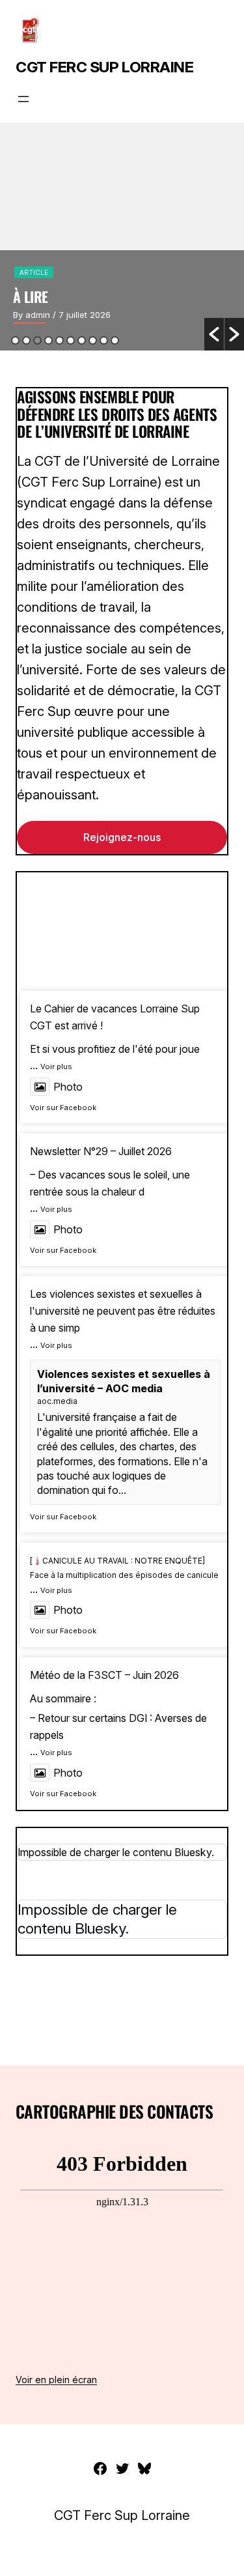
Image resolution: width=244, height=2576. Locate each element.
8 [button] (93, 340)
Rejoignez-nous (122, 837)
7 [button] (82, 340)
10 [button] (115, 340)
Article (34, 272)
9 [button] (104, 340)
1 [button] (15, 340)
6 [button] (71, 340)
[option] (122, 236)
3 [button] (37, 340)
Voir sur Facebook (63, 1108)
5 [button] (60, 340)
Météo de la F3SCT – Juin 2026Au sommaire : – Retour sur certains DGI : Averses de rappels (118, 1705)
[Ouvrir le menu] (23, 99)
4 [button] (48, 340)
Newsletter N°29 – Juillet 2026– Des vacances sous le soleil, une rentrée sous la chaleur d (110, 1171)
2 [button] (26, 340)
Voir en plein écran (56, 2380)
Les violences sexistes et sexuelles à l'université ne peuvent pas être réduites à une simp (123, 1310)
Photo (68, 1087)
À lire (31, 296)
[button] (214, 334)
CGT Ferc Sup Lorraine (104, 67)
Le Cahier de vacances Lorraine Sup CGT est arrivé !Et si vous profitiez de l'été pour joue (115, 1028)
